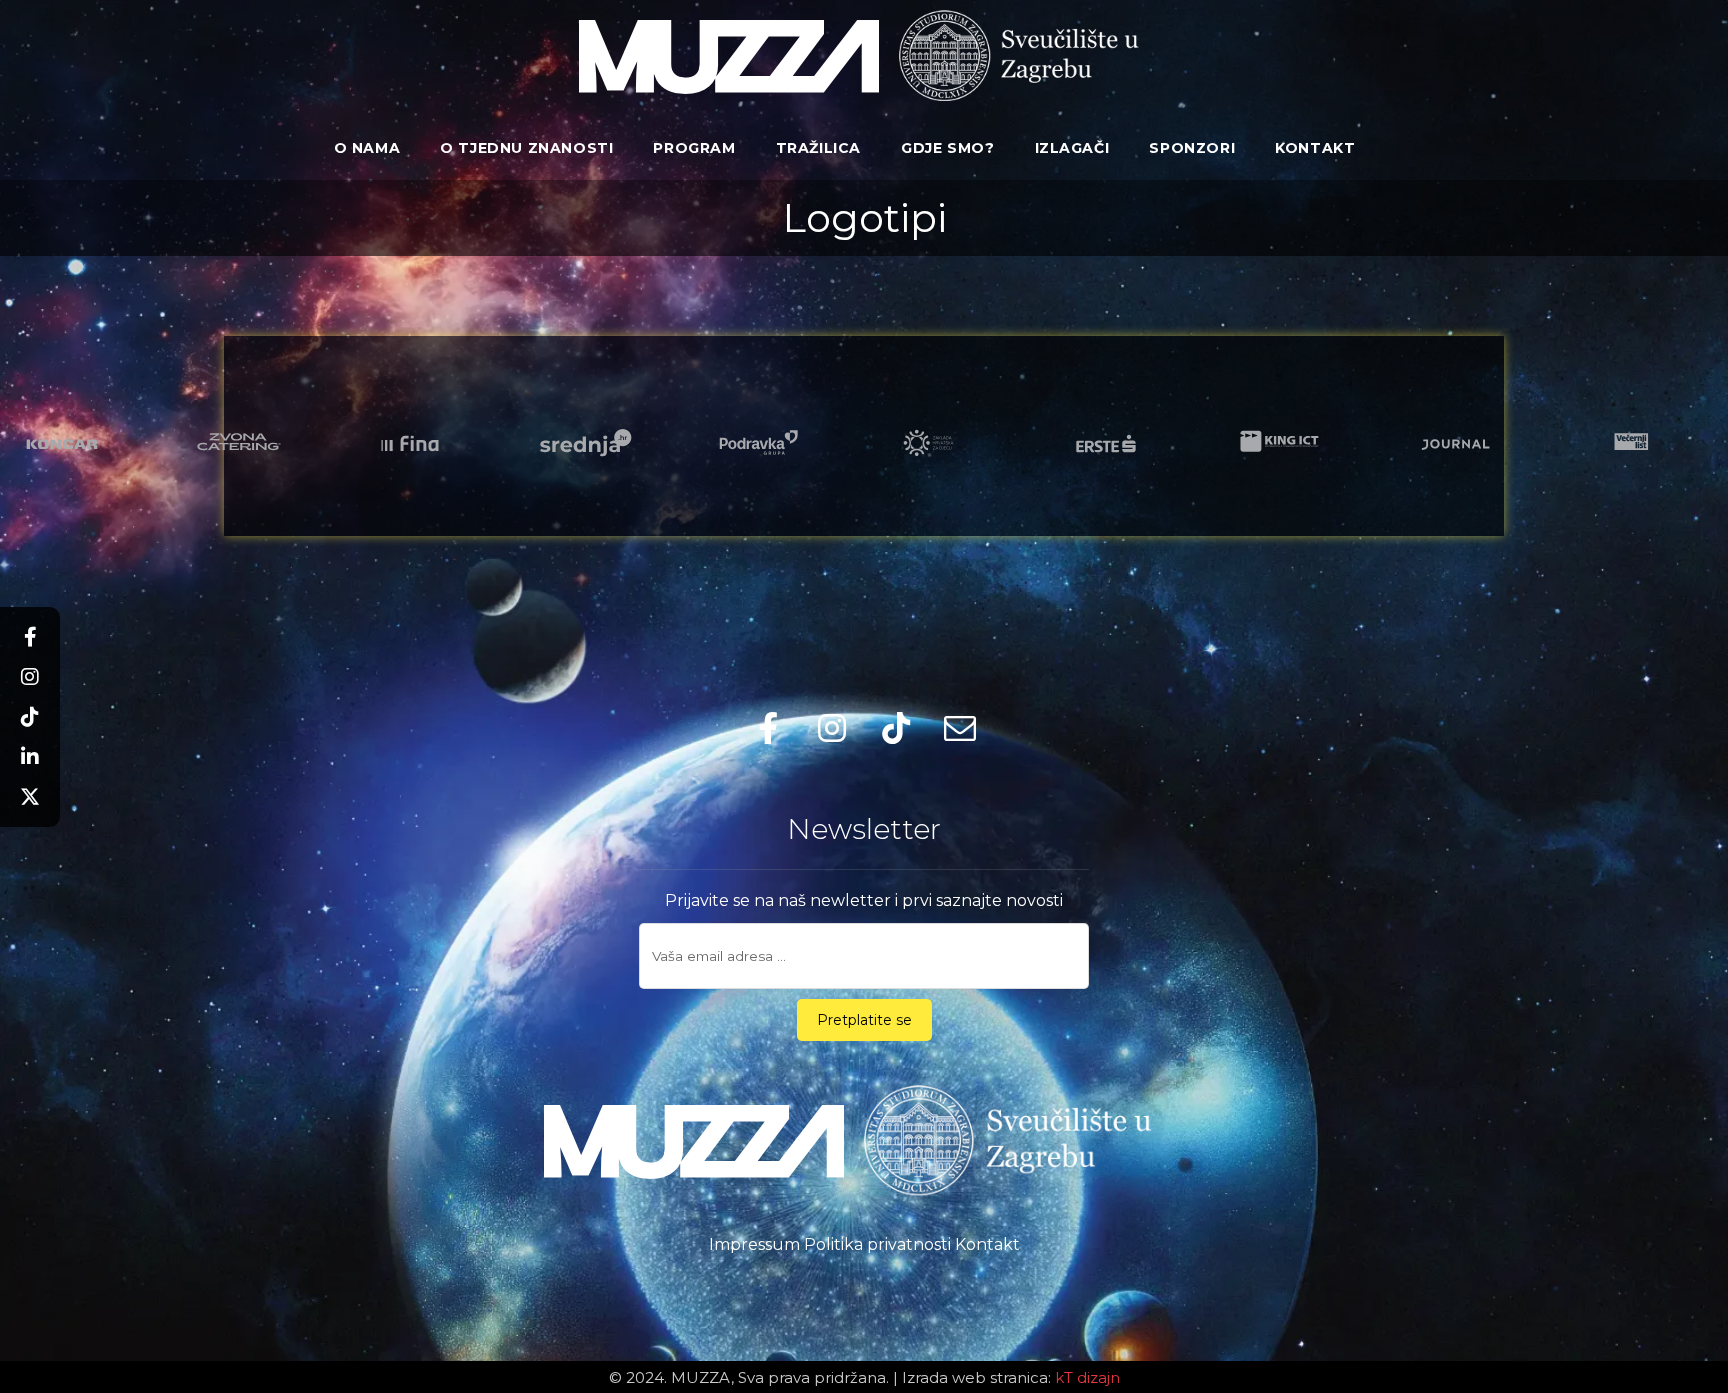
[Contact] (960, 728)
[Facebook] (30, 637)
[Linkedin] (30, 757)
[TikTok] (30, 717)
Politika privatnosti (877, 1244)
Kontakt (987, 1244)
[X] (30, 797)
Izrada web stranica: (976, 1377)
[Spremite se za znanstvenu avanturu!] (729, 57)
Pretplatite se (864, 1020)
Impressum (754, 1244)
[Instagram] (30, 677)
